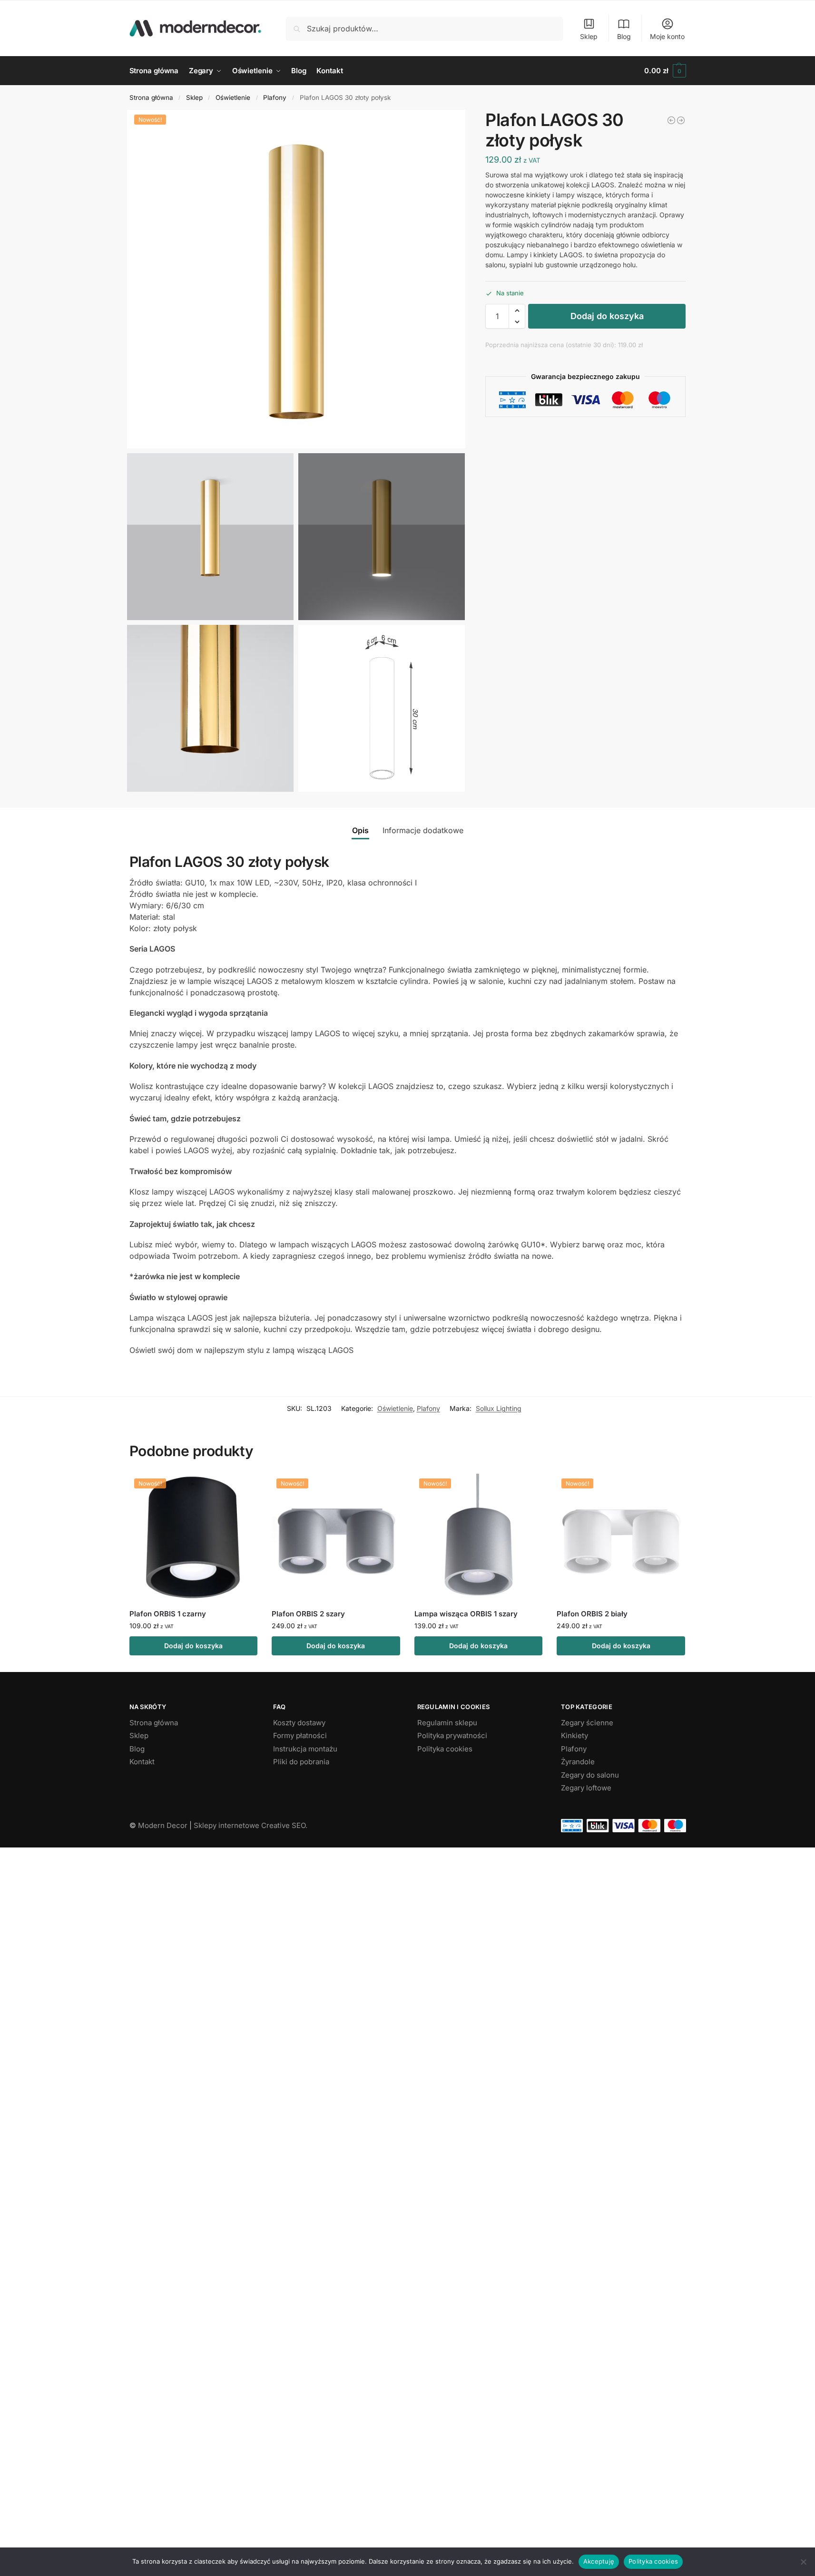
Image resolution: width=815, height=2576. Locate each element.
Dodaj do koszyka (607, 316)
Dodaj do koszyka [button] (193, 1646)
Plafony (275, 97)
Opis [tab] (360, 830)
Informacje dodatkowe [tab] (423, 830)
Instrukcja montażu (305, 1749)
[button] (665, 71)
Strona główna (151, 97)
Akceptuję (599, 2561)
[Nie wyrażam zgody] (803, 2562)
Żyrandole (578, 1762)
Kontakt (142, 1762)
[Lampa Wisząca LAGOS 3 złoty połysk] (671, 120)
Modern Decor (163, 1825)
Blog (624, 36)
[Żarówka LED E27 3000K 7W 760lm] (681, 120)
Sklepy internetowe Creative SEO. (250, 1825)
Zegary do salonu (590, 1775)
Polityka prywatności (452, 1735)
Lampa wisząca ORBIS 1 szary (466, 1614)
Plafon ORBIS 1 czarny (168, 1614)
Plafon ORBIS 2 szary (308, 1614)
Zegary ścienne (587, 1723)
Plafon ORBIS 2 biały (592, 1614)
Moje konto (667, 36)
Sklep (589, 36)
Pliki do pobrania (301, 1762)
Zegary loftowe (586, 1788)
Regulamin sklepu (447, 1723)
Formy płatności (300, 1735)
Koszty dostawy (299, 1723)
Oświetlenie (233, 97)
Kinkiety (574, 1735)
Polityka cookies (445, 1749)
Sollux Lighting (499, 1408)
